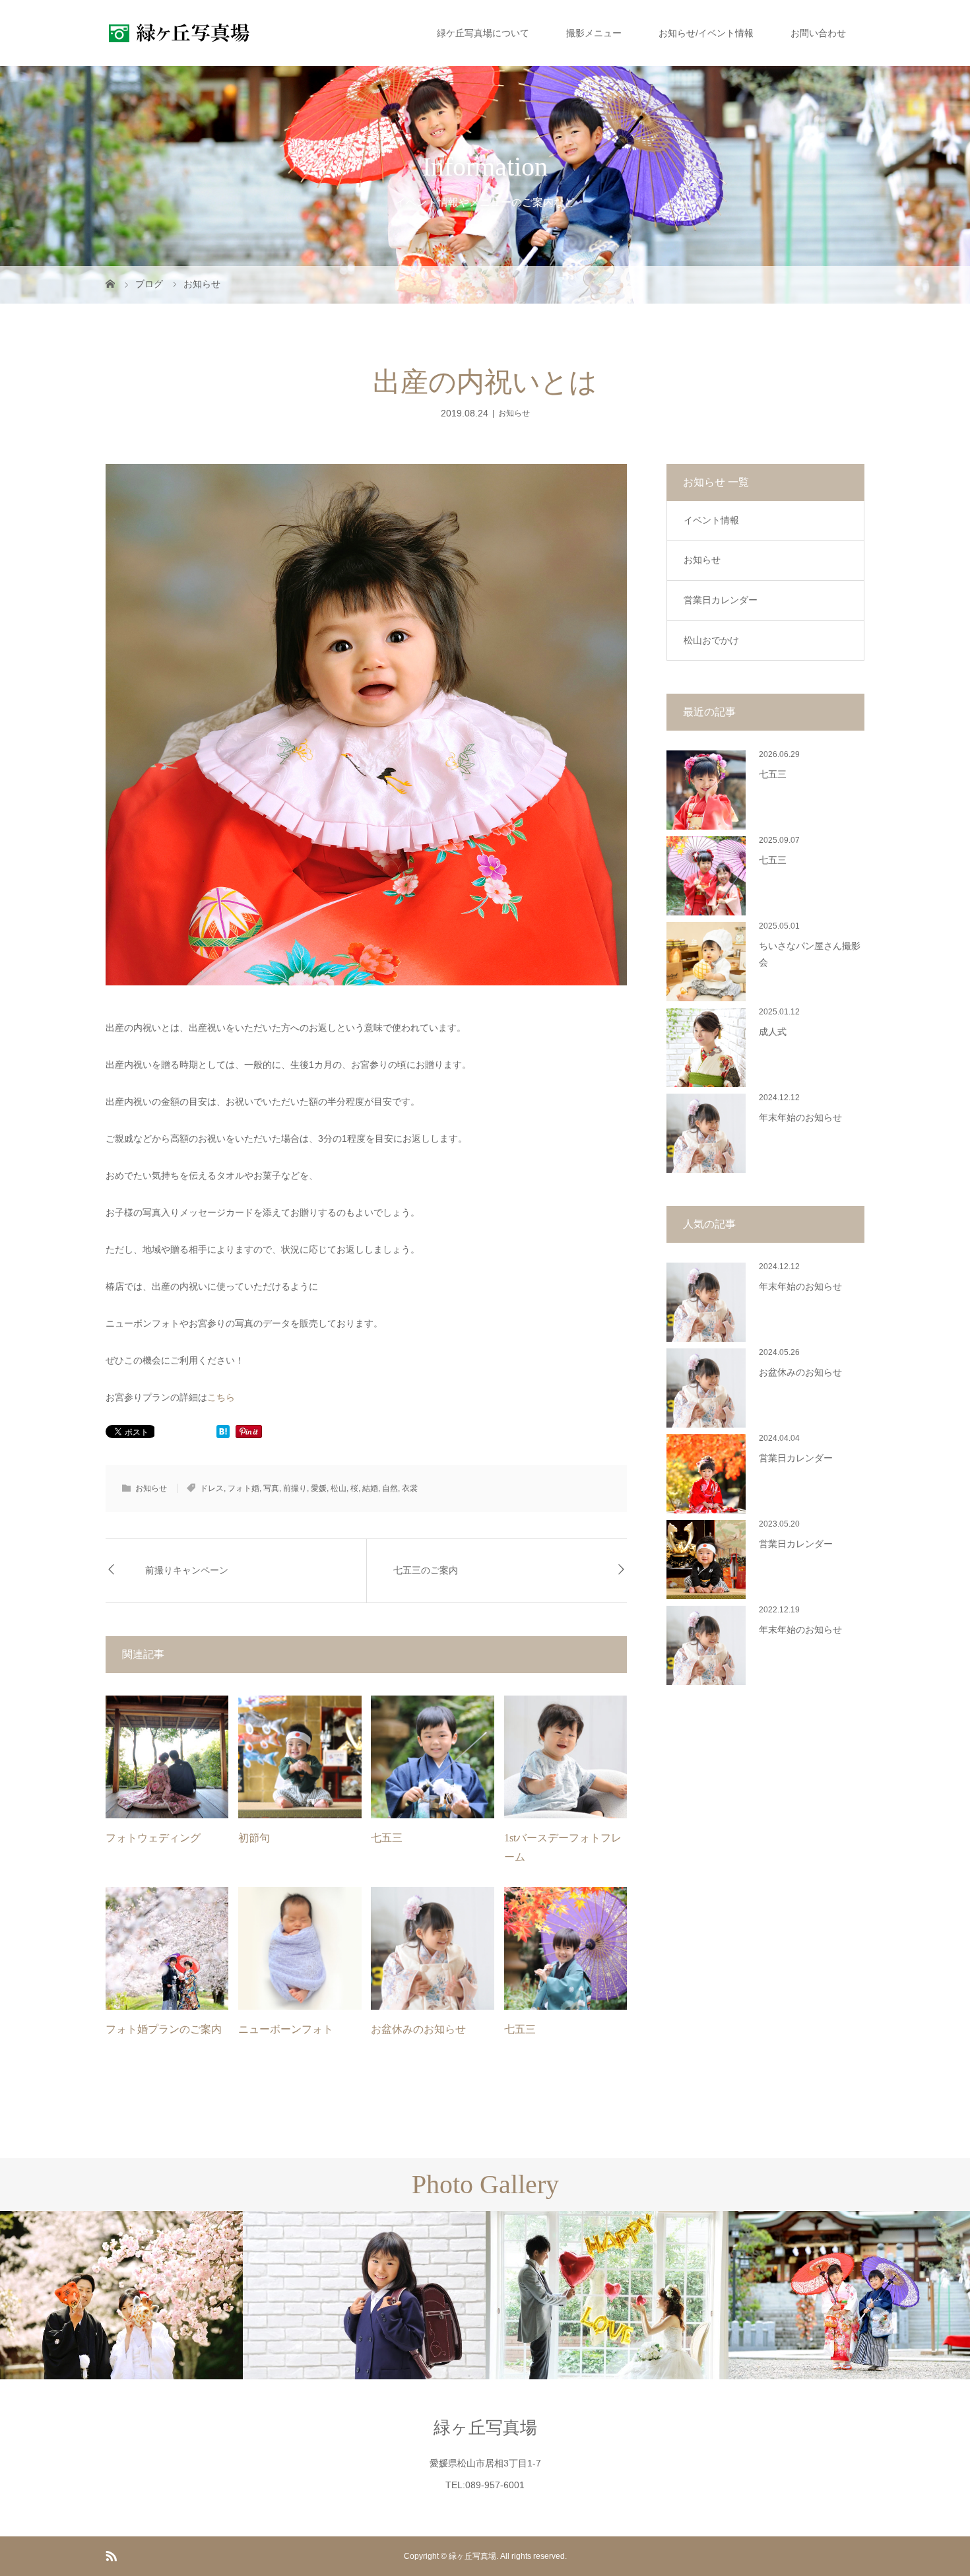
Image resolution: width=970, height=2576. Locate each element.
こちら (221, 1397)
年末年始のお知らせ (800, 1118)
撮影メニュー (594, 33)
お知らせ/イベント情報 (706, 33)
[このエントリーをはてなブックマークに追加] (223, 1433)
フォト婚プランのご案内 (164, 2029)
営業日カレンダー (721, 600)
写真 (271, 1488)
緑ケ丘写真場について (483, 33)
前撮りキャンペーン (187, 1570)
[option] (121, 2295)
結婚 (370, 1488)
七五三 (387, 1838)
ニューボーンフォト (286, 2029)
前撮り (295, 1488)
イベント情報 (711, 520)
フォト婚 (243, 1488)
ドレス (212, 1488)
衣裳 (410, 1488)
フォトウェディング (153, 1838)
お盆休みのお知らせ (418, 2029)
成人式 (773, 1032)
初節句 (254, 1838)
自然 (390, 1488)
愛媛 (319, 1488)
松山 (339, 1488)
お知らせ (514, 413)
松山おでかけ (711, 640)
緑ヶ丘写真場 (485, 2427)
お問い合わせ (818, 33)
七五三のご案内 (426, 1570)
